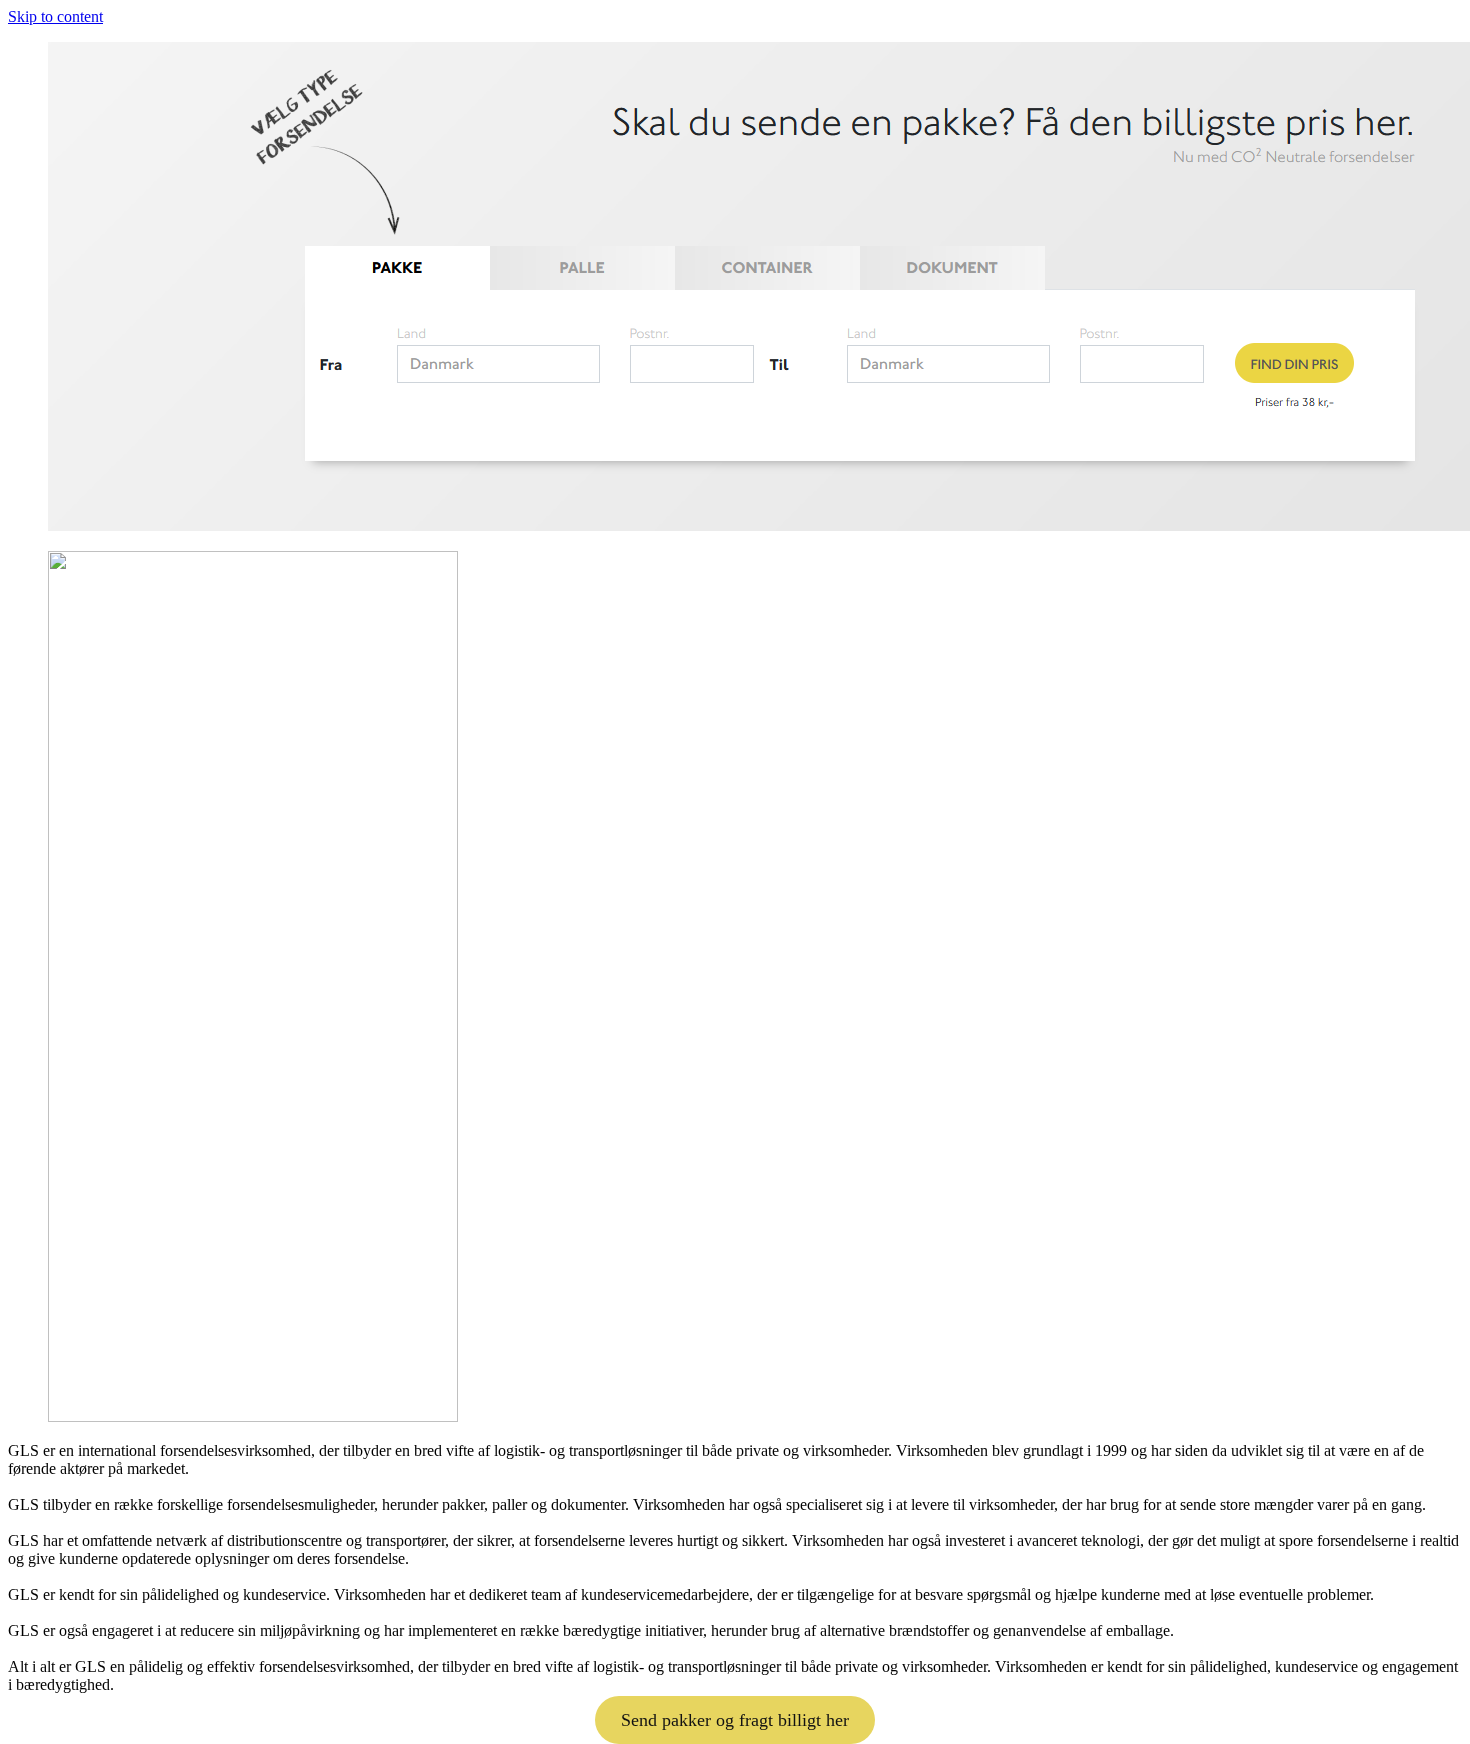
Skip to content (55, 16)
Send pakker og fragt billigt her (735, 1720)
